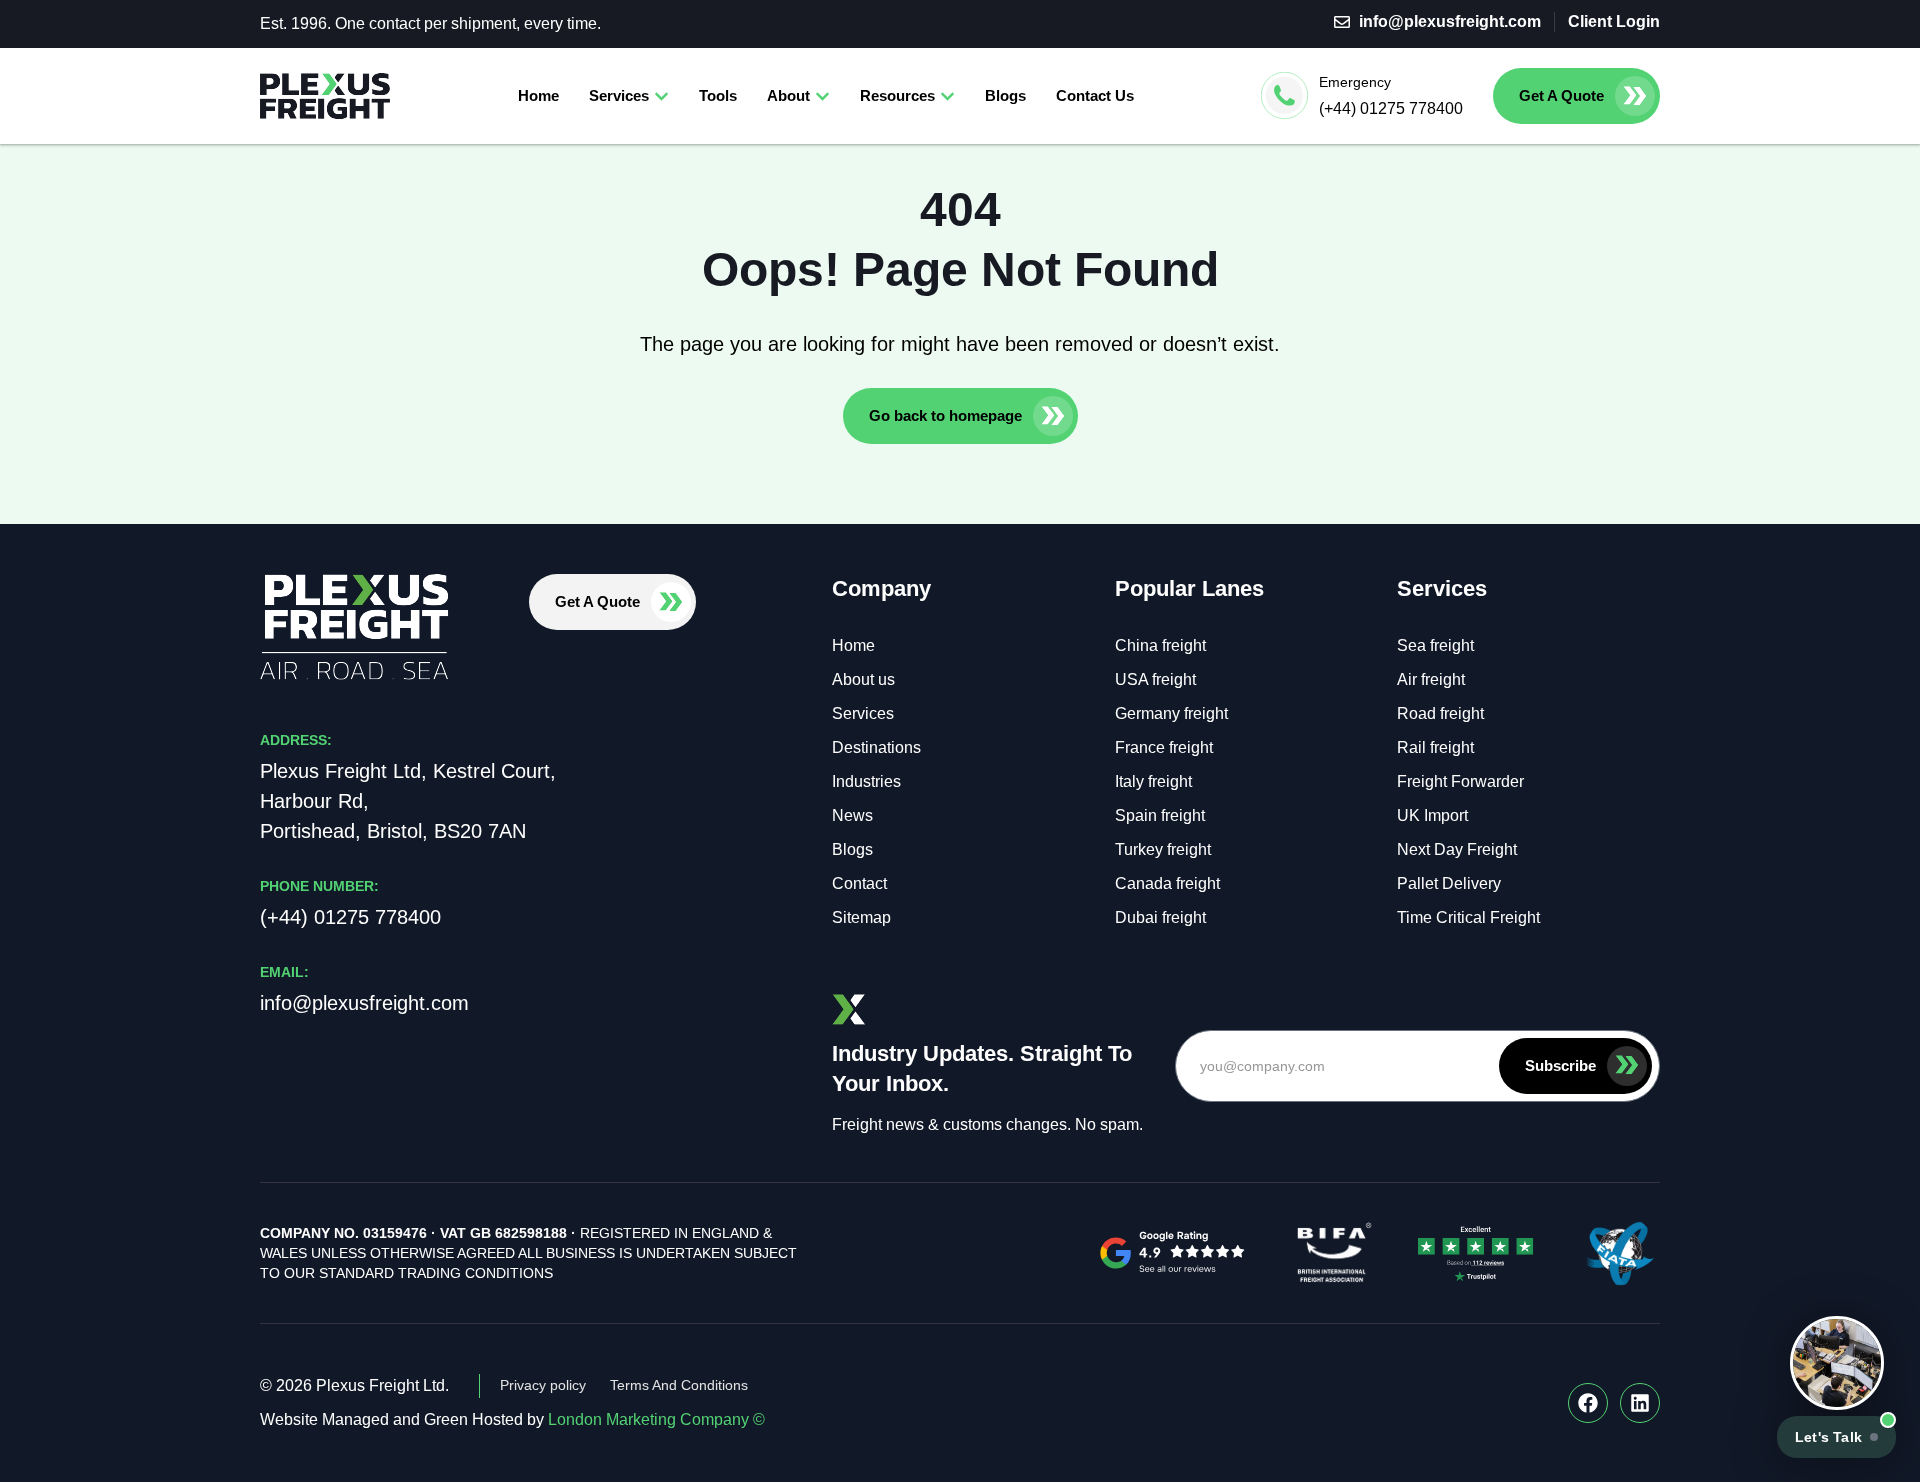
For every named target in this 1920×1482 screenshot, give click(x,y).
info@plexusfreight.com (364, 1003)
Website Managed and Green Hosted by (512, 1419)
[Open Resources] (947, 96)
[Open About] (822, 96)
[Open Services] (661, 96)
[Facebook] (1588, 1403)
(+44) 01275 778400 (1391, 108)
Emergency (1355, 82)
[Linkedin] (1640, 1403)
